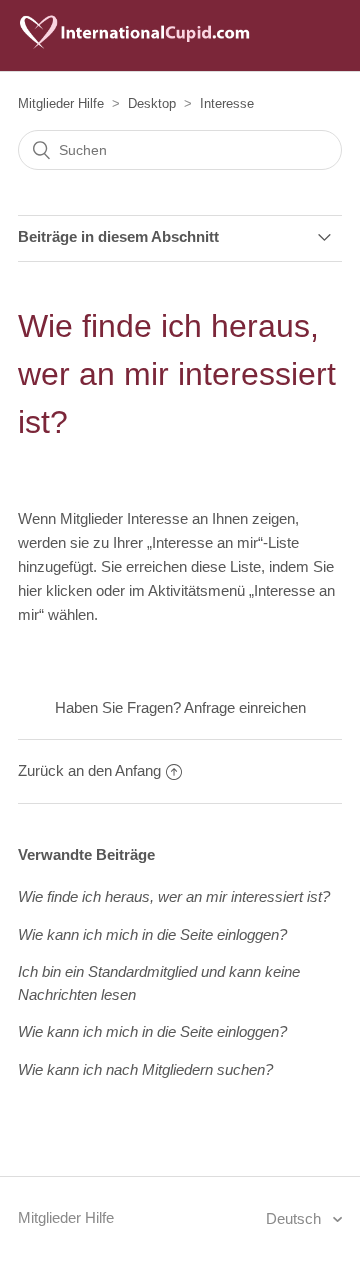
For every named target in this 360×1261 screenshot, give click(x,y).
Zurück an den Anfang (89, 770)
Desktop (152, 103)
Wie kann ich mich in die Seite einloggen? (152, 934)
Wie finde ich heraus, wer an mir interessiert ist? (174, 896)
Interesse (227, 103)
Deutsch (295, 1218)
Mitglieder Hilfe (61, 103)
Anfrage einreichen (245, 707)
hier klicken (55, 590)
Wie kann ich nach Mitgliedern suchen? (145, 1069)
